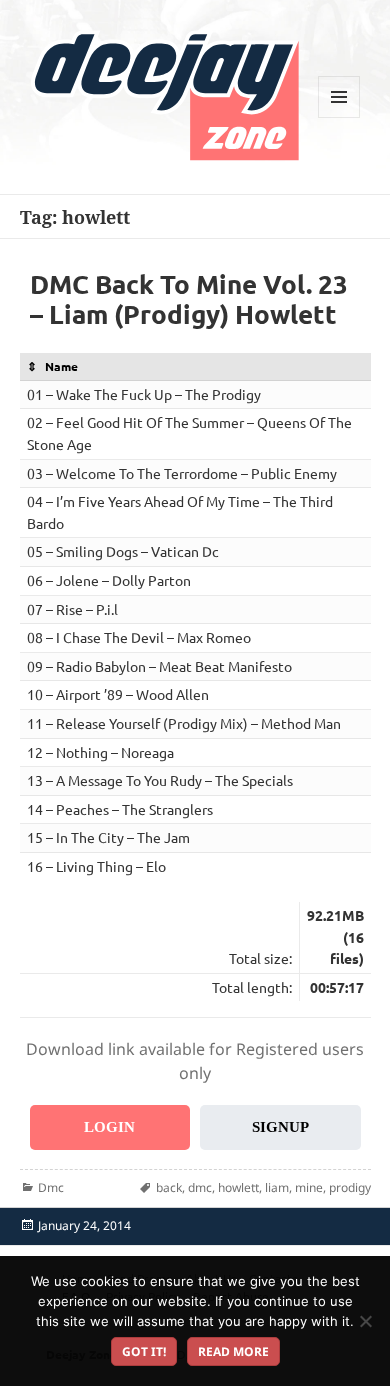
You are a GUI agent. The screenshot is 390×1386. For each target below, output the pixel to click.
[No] (365, 1321)
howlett (238, 1187)
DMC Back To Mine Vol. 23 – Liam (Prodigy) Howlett (189, 298)
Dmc (51, 1187)
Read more (233, 1351)
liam (277, 1187)
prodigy (350, 1187)
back (169, 1187)
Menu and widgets (339, 117)
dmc (200, 1187)
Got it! (144, 1351)
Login (109, 1127)
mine (309, 1187)
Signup (280, 1127)
